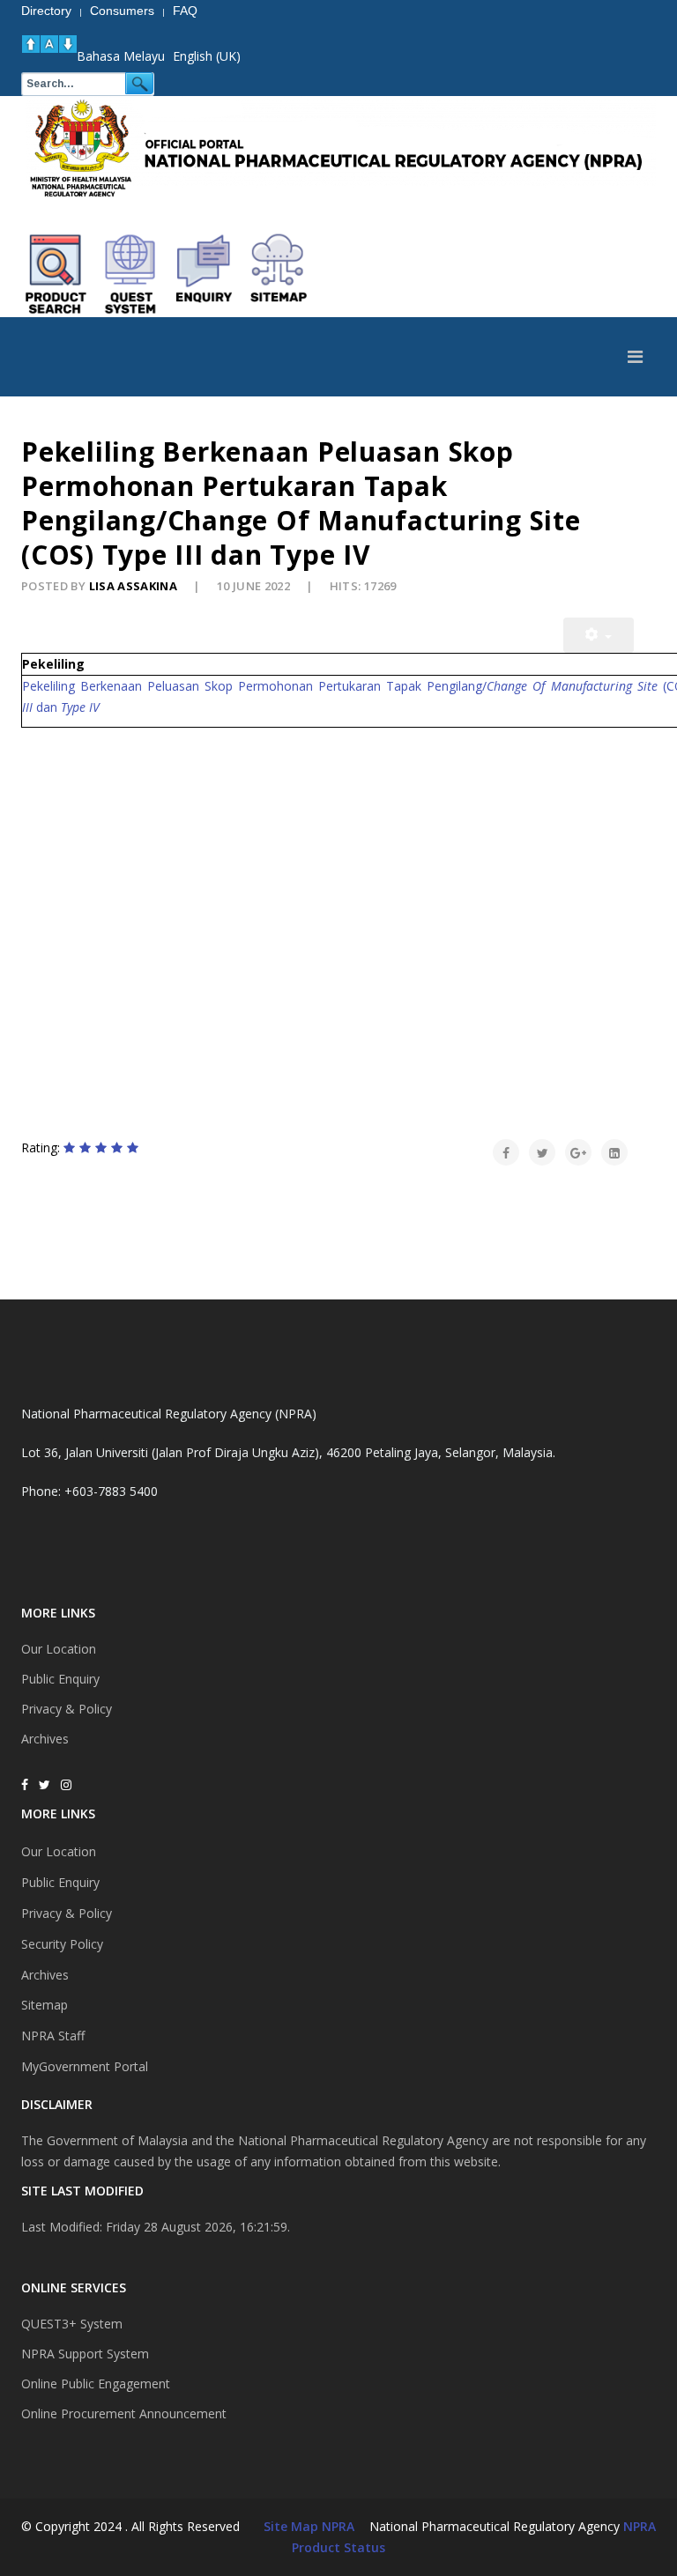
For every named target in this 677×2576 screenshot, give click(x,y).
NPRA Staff (53, 2036)
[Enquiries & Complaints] (205, 274)
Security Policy (62, 1944)
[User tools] (599, 635)
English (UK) (207, 56)
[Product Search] (56, 274)
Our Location (59, 1649)
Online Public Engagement (96, 2384)
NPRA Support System (85, 2354)
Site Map (291, 2526)
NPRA (640, 2526)
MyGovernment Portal (85, 2066)
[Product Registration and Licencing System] (130, 274)
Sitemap (45, 2005)
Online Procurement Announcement (124, 2413)
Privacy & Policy (67, 1709)
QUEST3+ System (72, 2324)
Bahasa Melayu (121, 56)
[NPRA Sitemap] (279, 274)
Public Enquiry (60, 1679)
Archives (45, 1739)
